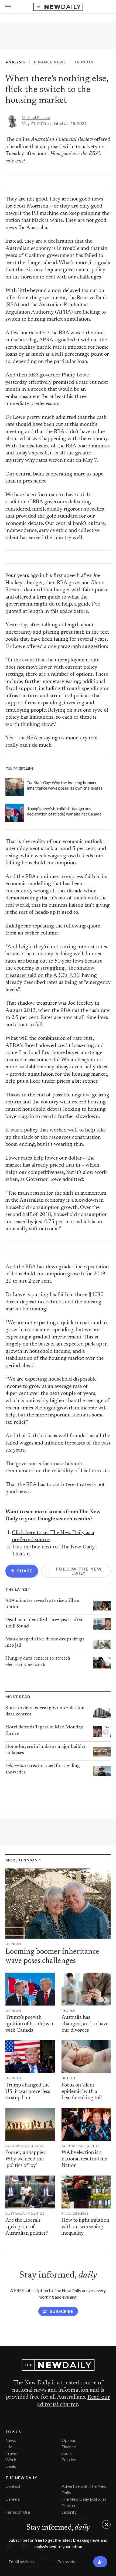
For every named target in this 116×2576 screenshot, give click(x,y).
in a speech (34, 390)
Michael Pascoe (36, 117)
